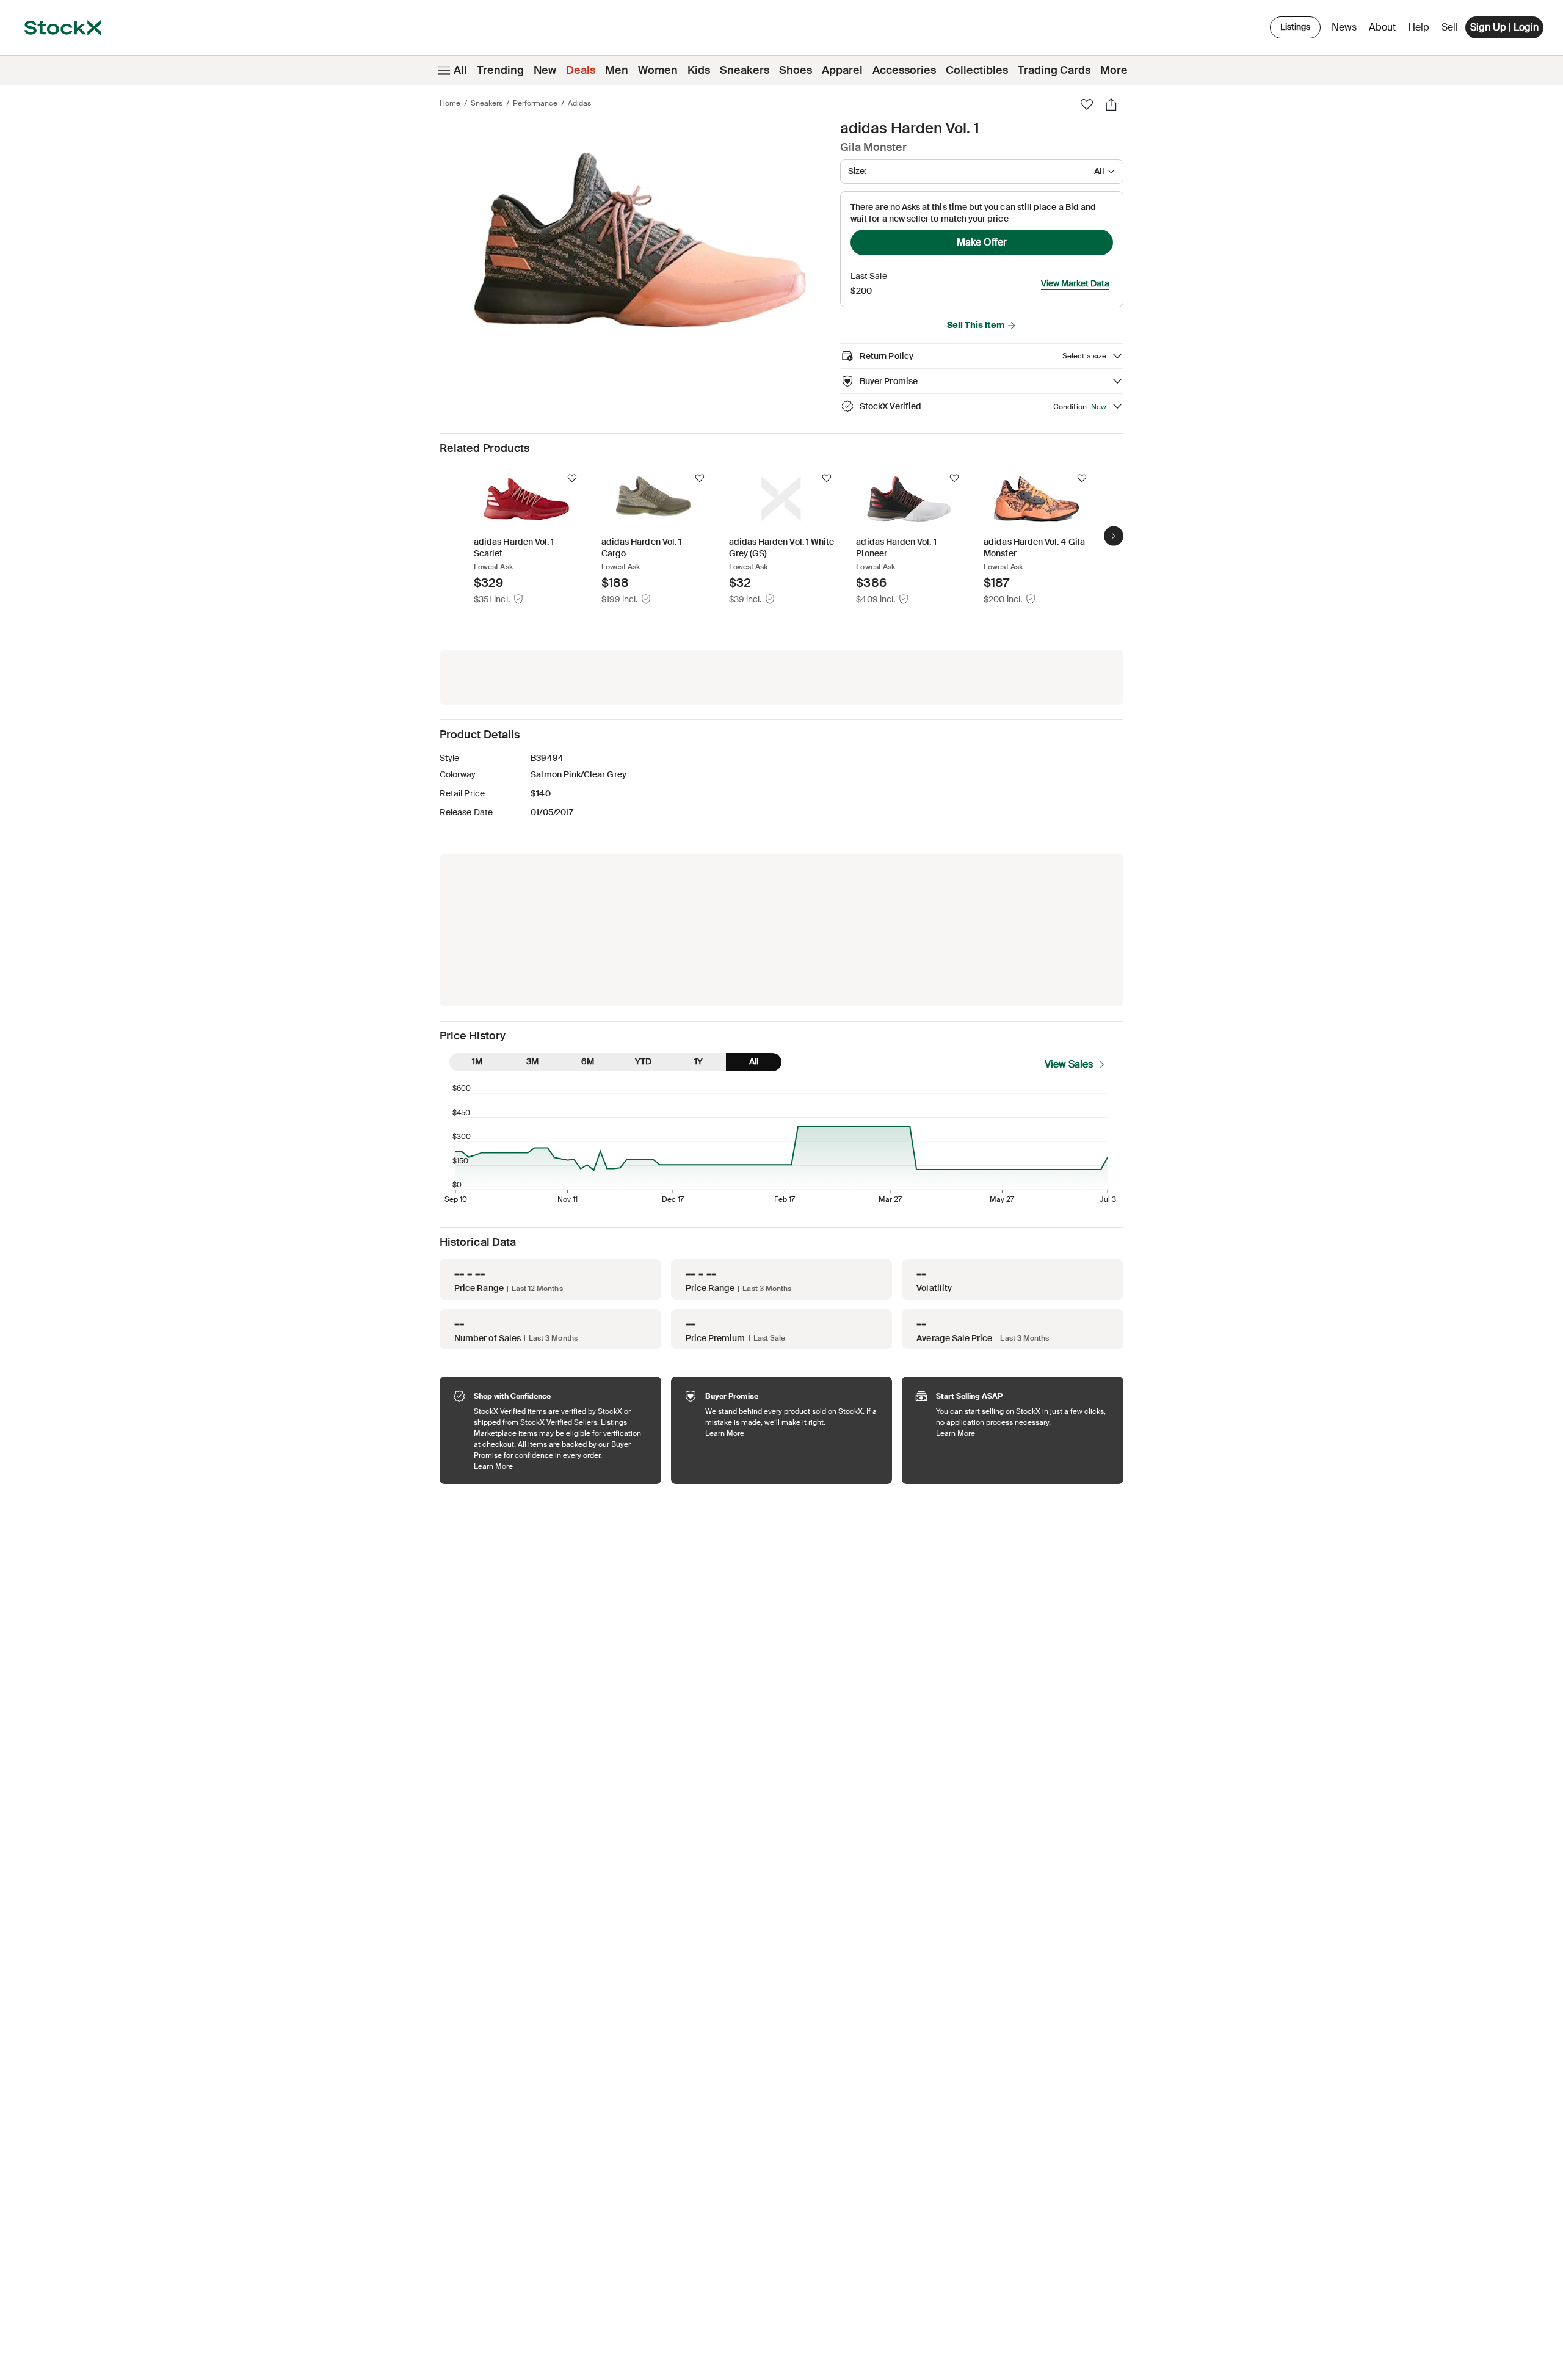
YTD (643, 1061)
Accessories (904, 70)
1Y (698, 1061)
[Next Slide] (1114, 536)
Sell (1450, 27)
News (1344, 27)
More (1114, 70)
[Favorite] (1087, 104)
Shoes (796, 70)
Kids (699, 70)
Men (617, 70)
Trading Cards (1054, 70)
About (1384, 30)
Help (1419, 27)
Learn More (561, 1466)
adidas (579, 103)
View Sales (1069, 1064)
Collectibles (977, 70)
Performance (535, 103)
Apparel (842, 70)
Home (450, 103)
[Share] (1111, 104)
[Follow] (572, 478)
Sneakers (745, 70)
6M (588, 1061)
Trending (500, 70)
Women (658, 70)
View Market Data (1075, 283)
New (545, 70)
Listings (1295, 27)
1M (477, 1061)
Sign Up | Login (1504, 27)
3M (532, 1061)
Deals (581, 70)
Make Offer (982, 242)
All (460, 70)
